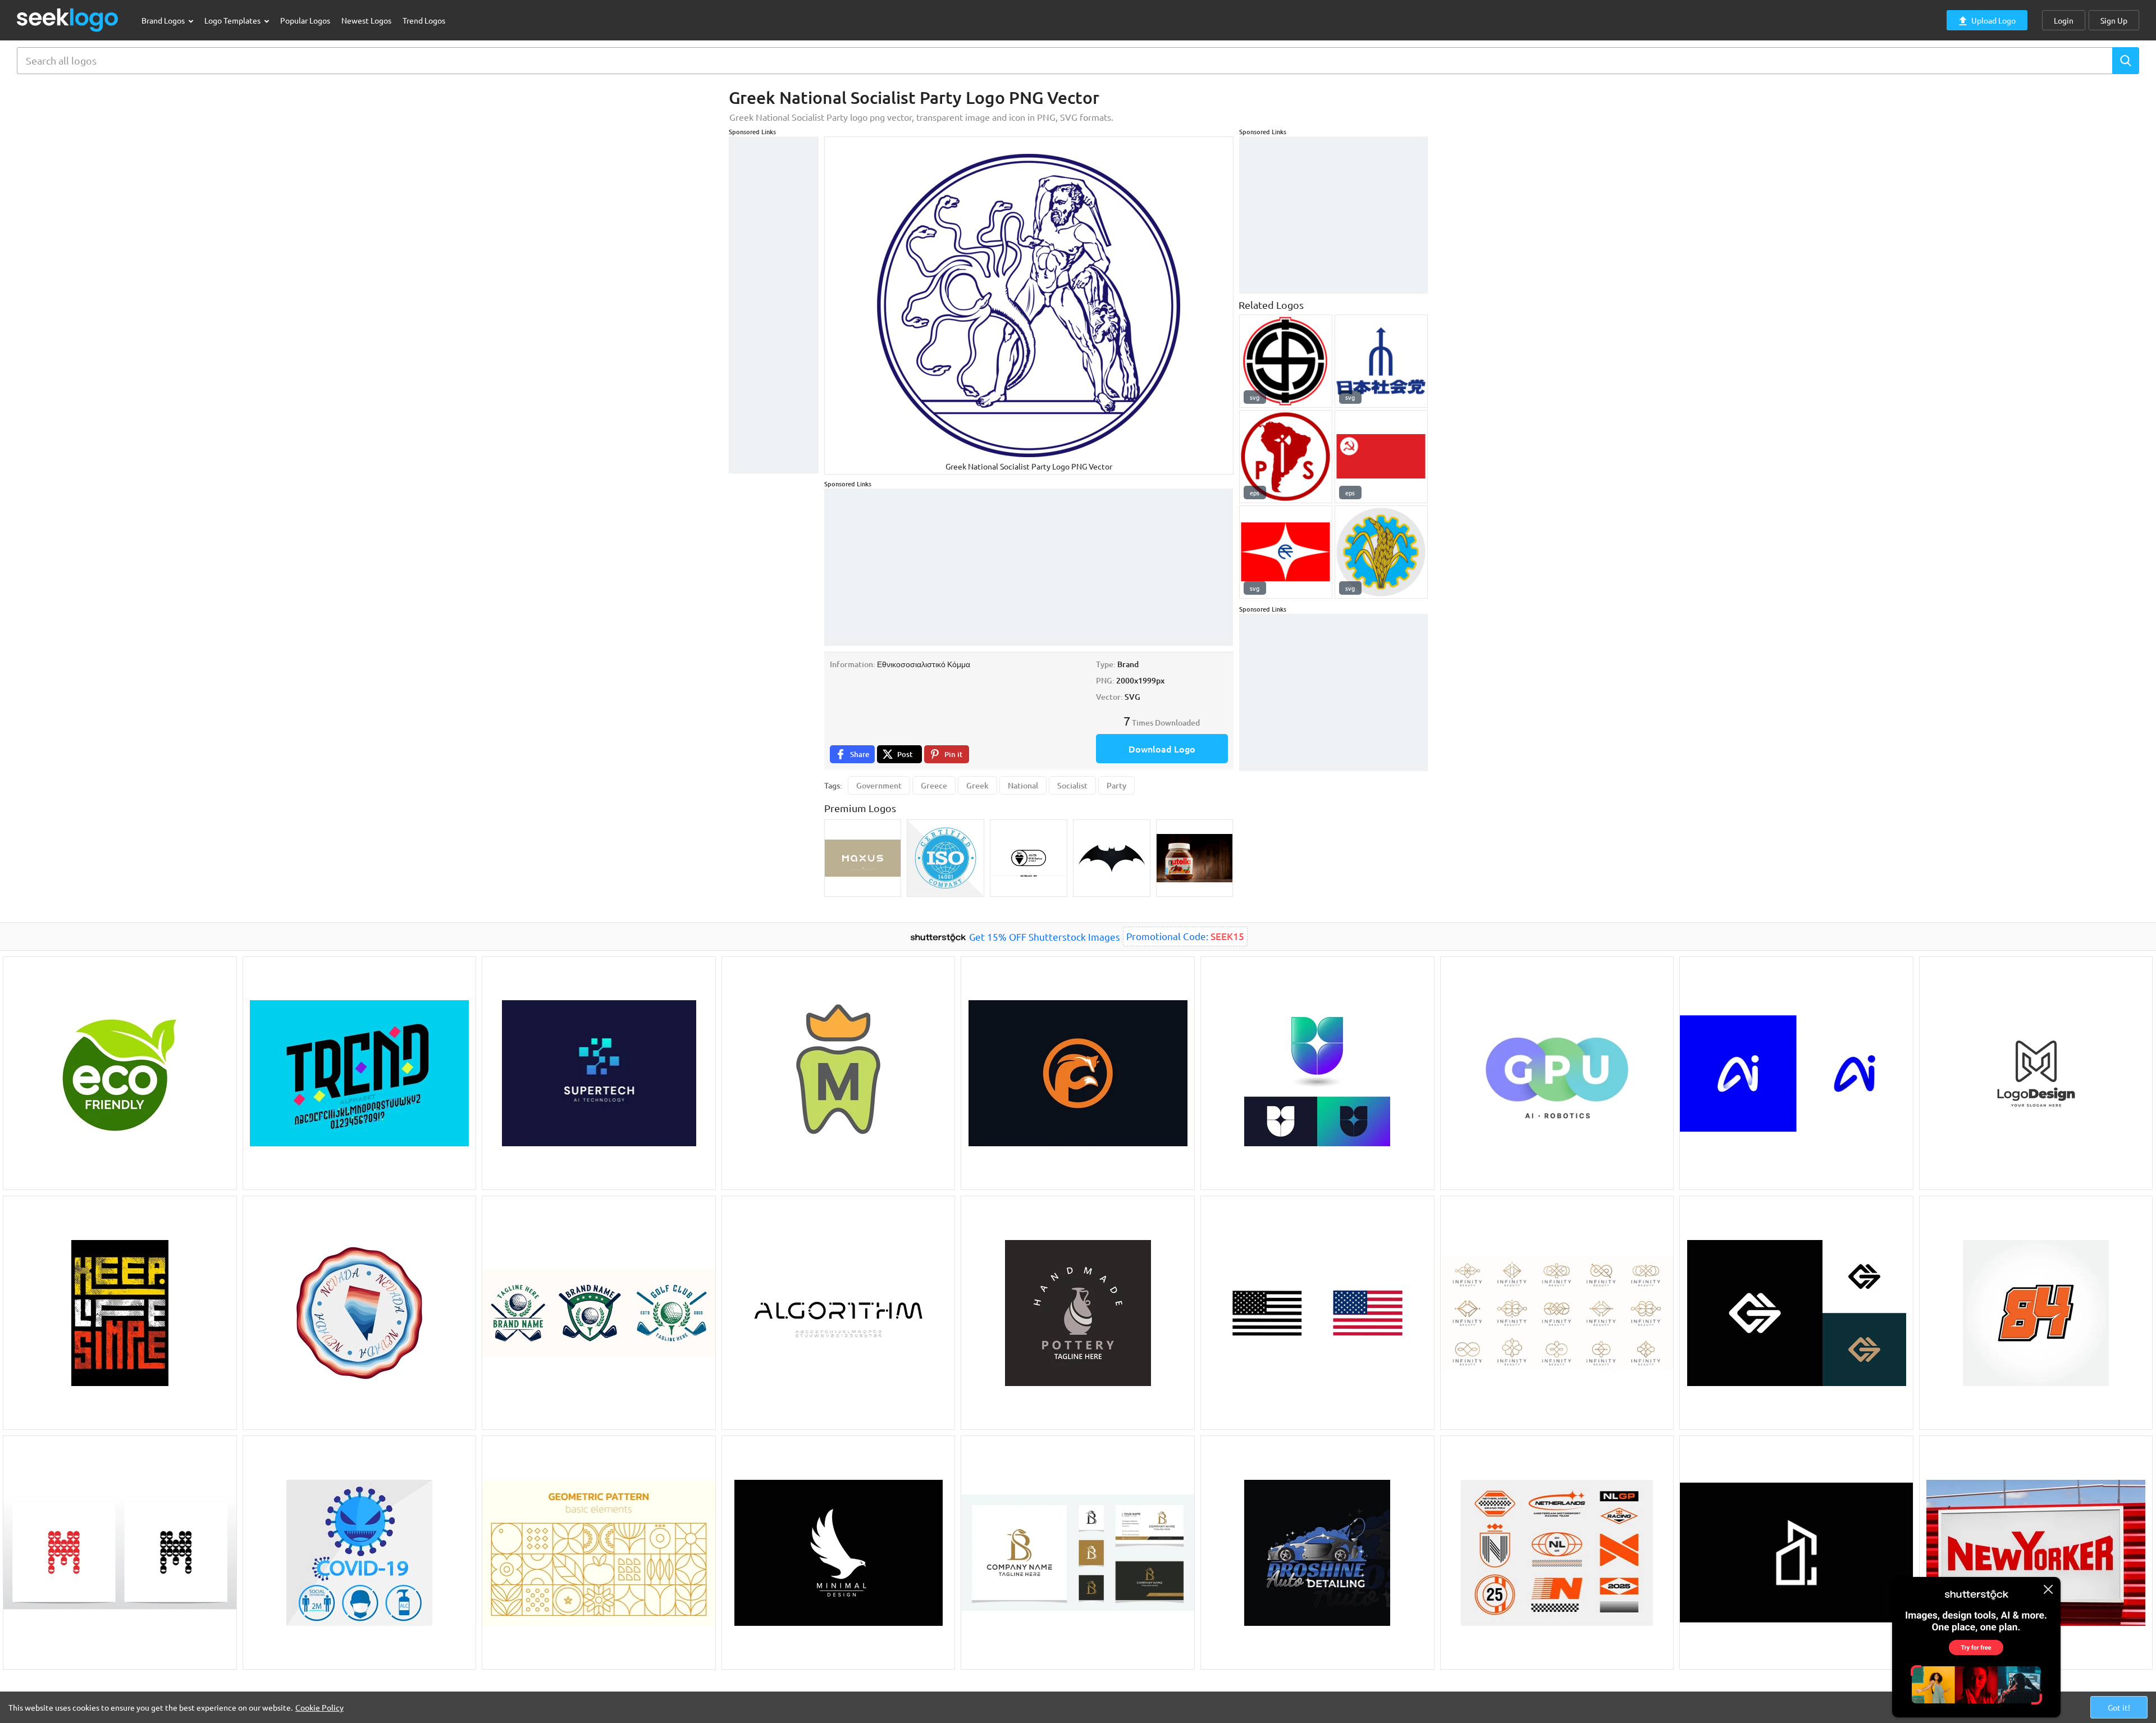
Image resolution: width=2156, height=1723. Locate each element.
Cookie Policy (319, 1707)
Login (2064, 20)
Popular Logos (305, 20)
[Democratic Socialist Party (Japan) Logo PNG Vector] (1286, 552)
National (1023, 785)
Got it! (2119, 1707)
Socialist (1072, 785)
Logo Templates (233, 20)
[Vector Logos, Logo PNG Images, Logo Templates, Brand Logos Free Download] (68, 20)
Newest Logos (366, 20)
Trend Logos (424, 20)
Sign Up (2114, 20)
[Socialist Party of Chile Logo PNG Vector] (1286, 457)
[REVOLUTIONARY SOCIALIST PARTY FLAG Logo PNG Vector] (1381, 457)
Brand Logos (164, 20)
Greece (934, 785)
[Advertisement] (774, 305)
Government (879, 785)
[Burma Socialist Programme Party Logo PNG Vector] (1381, 552)
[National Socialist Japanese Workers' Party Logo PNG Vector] (1286, 361)
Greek (977, 785)
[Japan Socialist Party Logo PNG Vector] (1381, 361)
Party (1116, 785)
